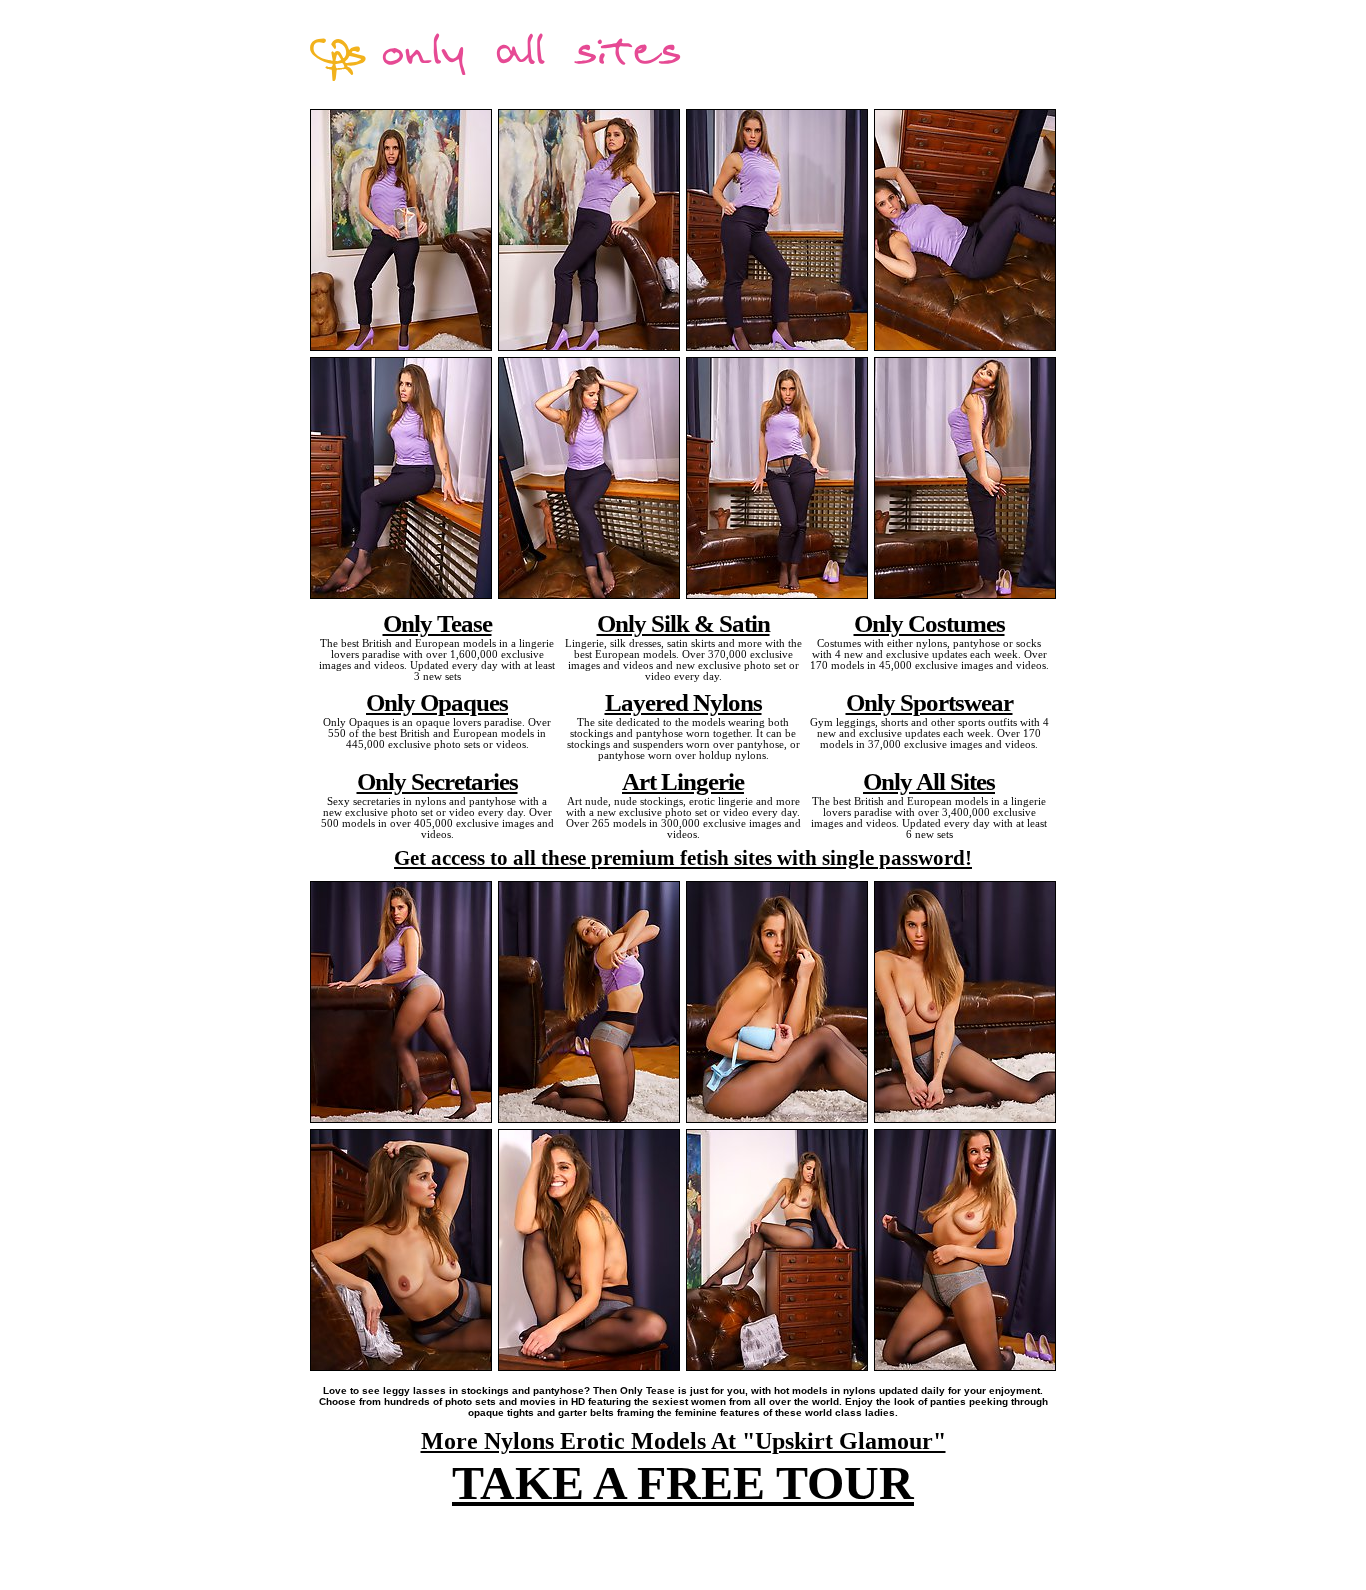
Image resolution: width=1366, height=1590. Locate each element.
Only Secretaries (437, 781)
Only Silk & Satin (683, 623)
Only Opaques (437, 702)
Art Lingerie (683, 781)
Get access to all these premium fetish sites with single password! (683, 858)
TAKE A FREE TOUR (683, 1482)
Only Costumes (929, 623)
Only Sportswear (929, 702)
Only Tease (437, 623)
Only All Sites (929, 781)
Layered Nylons (683, 702)
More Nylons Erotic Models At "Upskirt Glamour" (683, 1441)
